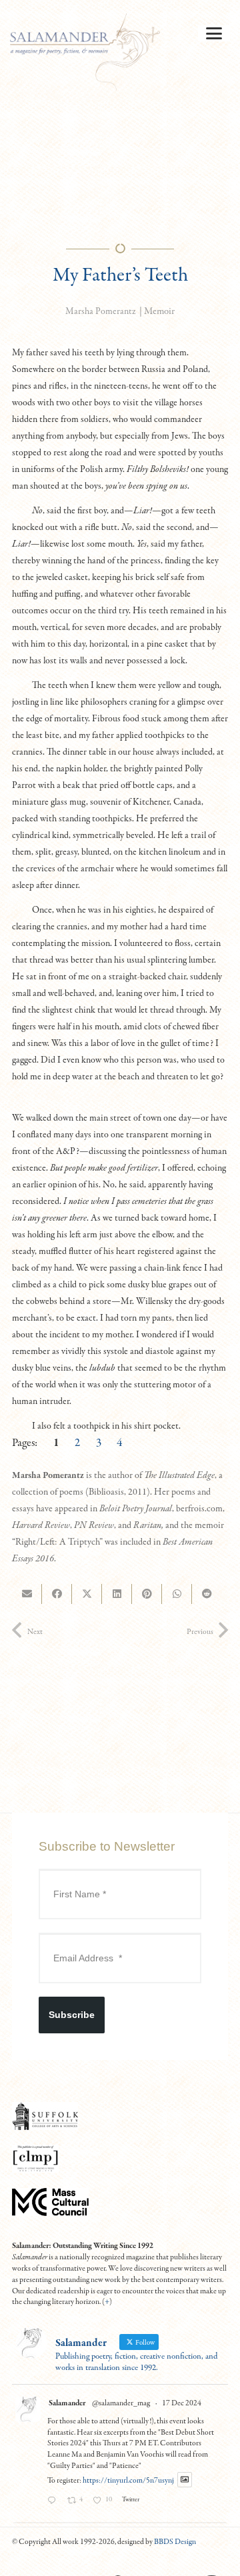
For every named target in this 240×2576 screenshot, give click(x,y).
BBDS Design (175, 2542)
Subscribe (72, 2015)
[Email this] (27, 1594)
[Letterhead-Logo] (85, 53)
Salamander (67, 2403)
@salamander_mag (121, 2403)
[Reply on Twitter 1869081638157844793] (54, 2502)
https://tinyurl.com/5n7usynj (128, 2480)
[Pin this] (147, 1594)
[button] (214, 33)
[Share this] (57, 1594)
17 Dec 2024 (182, 2403)
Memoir (159, 311)
